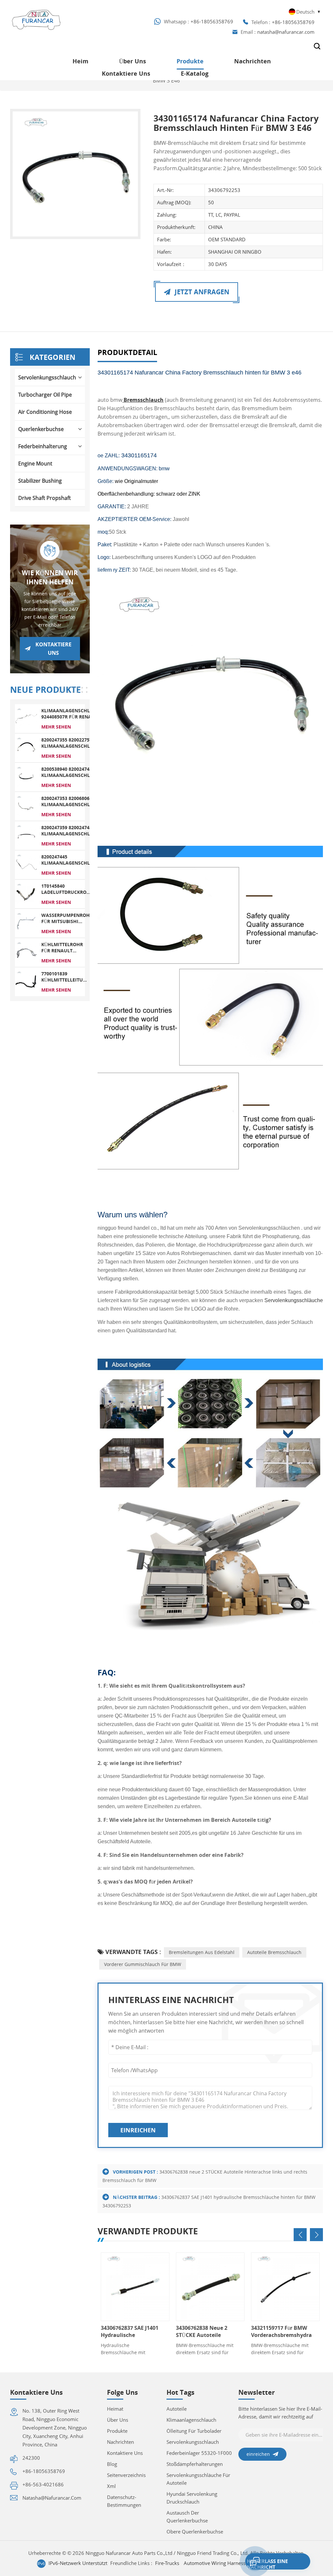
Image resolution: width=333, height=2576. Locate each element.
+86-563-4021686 (43, 2484)
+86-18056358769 (212, 21)
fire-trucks (167, 2563)
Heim (80, 61)
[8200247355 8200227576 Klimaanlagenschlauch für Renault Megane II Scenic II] (26, 747)
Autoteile (177, 2409)
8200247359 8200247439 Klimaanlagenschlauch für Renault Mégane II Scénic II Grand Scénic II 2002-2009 (72, 831)
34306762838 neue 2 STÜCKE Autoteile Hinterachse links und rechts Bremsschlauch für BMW (205, 2331)
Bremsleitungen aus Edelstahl (202, 1952)
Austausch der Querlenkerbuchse (187, 2517)
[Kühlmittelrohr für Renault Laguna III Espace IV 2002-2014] (26, 952)
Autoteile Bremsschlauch (274, 1952)
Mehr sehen (56, 727)
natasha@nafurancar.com (286, 32)
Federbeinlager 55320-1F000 (199, 2453)
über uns (118, 2420)
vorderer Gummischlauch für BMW (143, 1964)
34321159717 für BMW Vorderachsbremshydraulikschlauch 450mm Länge (281, 2331)
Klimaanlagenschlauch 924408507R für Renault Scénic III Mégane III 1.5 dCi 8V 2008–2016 (72, 714)
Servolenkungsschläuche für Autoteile (198, 2479)
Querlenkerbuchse (41, 429)
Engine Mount (35, 463)
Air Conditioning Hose (45, 412)
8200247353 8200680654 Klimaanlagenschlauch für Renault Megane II (72, 801)
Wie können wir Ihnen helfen (50, 577)
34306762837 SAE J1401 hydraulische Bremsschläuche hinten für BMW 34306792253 (130, 2331)
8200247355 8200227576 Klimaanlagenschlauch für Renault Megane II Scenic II (72, 743)
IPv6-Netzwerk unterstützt (78, 2563)
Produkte (190, 61)
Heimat (115, 2409)
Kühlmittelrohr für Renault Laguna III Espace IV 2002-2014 (62, 947)
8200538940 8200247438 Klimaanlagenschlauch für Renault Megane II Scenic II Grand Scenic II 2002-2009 (72, 772)
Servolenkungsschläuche (293, 1300)
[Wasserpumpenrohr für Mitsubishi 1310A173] (26, 923)
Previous (300, 2235)
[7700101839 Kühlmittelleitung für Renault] (26, 981)
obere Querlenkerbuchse (195, 2532)
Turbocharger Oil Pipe (45, 395)
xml (111, 2486)
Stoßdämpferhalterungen (195, 2464)
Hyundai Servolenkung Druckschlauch (192, 2498)
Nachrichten (253, 61)
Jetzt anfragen (201, 292)
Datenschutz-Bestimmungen (124, 2501)
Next (316, 2235)
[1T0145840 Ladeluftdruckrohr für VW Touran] (26, 894)
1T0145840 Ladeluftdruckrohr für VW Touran (67, 889)
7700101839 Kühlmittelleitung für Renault (66, 977)
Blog (112, 2464)
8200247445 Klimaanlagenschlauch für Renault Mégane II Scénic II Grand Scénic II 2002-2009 (72, 860)
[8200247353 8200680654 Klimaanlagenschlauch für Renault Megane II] (26, 806)
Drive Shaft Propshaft (45, 498)
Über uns (133, 61)
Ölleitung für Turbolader (194, 2431)
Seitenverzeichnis (126, 2475)
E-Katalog (195, 73)
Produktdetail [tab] (127, 353)
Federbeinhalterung (43, 446)
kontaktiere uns (126, 73)
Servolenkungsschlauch (47, 377)
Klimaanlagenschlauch (191, 2420)
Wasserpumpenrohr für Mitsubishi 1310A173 (67, 918)
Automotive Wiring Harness (215, 2563)
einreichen (138, 2130)
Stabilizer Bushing (40, 481)
